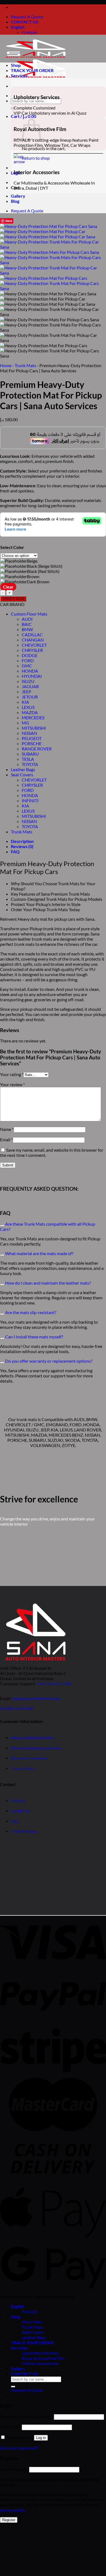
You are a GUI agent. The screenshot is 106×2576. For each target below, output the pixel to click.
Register (9, 2520)
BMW (27, 629)
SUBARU (30, 754)
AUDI (27, 619)
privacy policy (13, 2510)
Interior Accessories (40, 2363)
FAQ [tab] (15, 852)
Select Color (12, 547)
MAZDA (30, 712)
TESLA (28, 759)
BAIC (27, 624)
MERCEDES (33, 717)
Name (7, 1129)
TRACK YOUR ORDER (32, 70)
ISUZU (28, 681)
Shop (16, 65)
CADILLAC (32, 635)
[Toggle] (2, 1226)
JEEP (26, 692)
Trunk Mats (25, 365)
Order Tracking (24, 1831)
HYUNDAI (32, 676)
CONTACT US (25, 22)
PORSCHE (32, 743)
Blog (15, 201)
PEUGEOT (32, 738)
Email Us (18, 1800)
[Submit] (13, 108)
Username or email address (26, 2416)
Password (10, 2427)
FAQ (15, 1821)
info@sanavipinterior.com (36, 1698)
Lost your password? (19, 2448)
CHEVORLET (34, 645)
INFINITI (30, 800)
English (18, 27)
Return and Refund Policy (32, 1738)
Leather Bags (23, 769)
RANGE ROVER (37, 749)
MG (25, 723)
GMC (27, 666)
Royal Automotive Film (43, 2358)
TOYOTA (30, 764)
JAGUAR (30, 686)
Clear (8, 587)
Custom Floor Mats (29, 614)
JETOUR (30, 697)
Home (6, 365)
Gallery (18, 196)
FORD (28, 660)
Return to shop (36, 158)
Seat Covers (22, 775)
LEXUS (28, 707)
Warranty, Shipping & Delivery (36, 1748)
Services (19, 75)
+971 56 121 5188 (54, 1684)
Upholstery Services (40, 2353)
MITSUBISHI (34, 728)
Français (30, 32)
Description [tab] (22, 841)
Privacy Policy (23, 1768)
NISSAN (29, 733)
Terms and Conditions (29, 1758)
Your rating (12, 1074)
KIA (25, 702)
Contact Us (20, 1811)
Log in (41, 2438)
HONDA (30, 671)
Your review (12, 1084)
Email (6, 1140)
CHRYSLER (32, 650)
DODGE (30, 655)
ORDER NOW (13, 599)
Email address (14, 2469)
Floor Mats (32, 2322)
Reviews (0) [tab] (22, 846)
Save (9, 221)
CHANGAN (33, 640)
